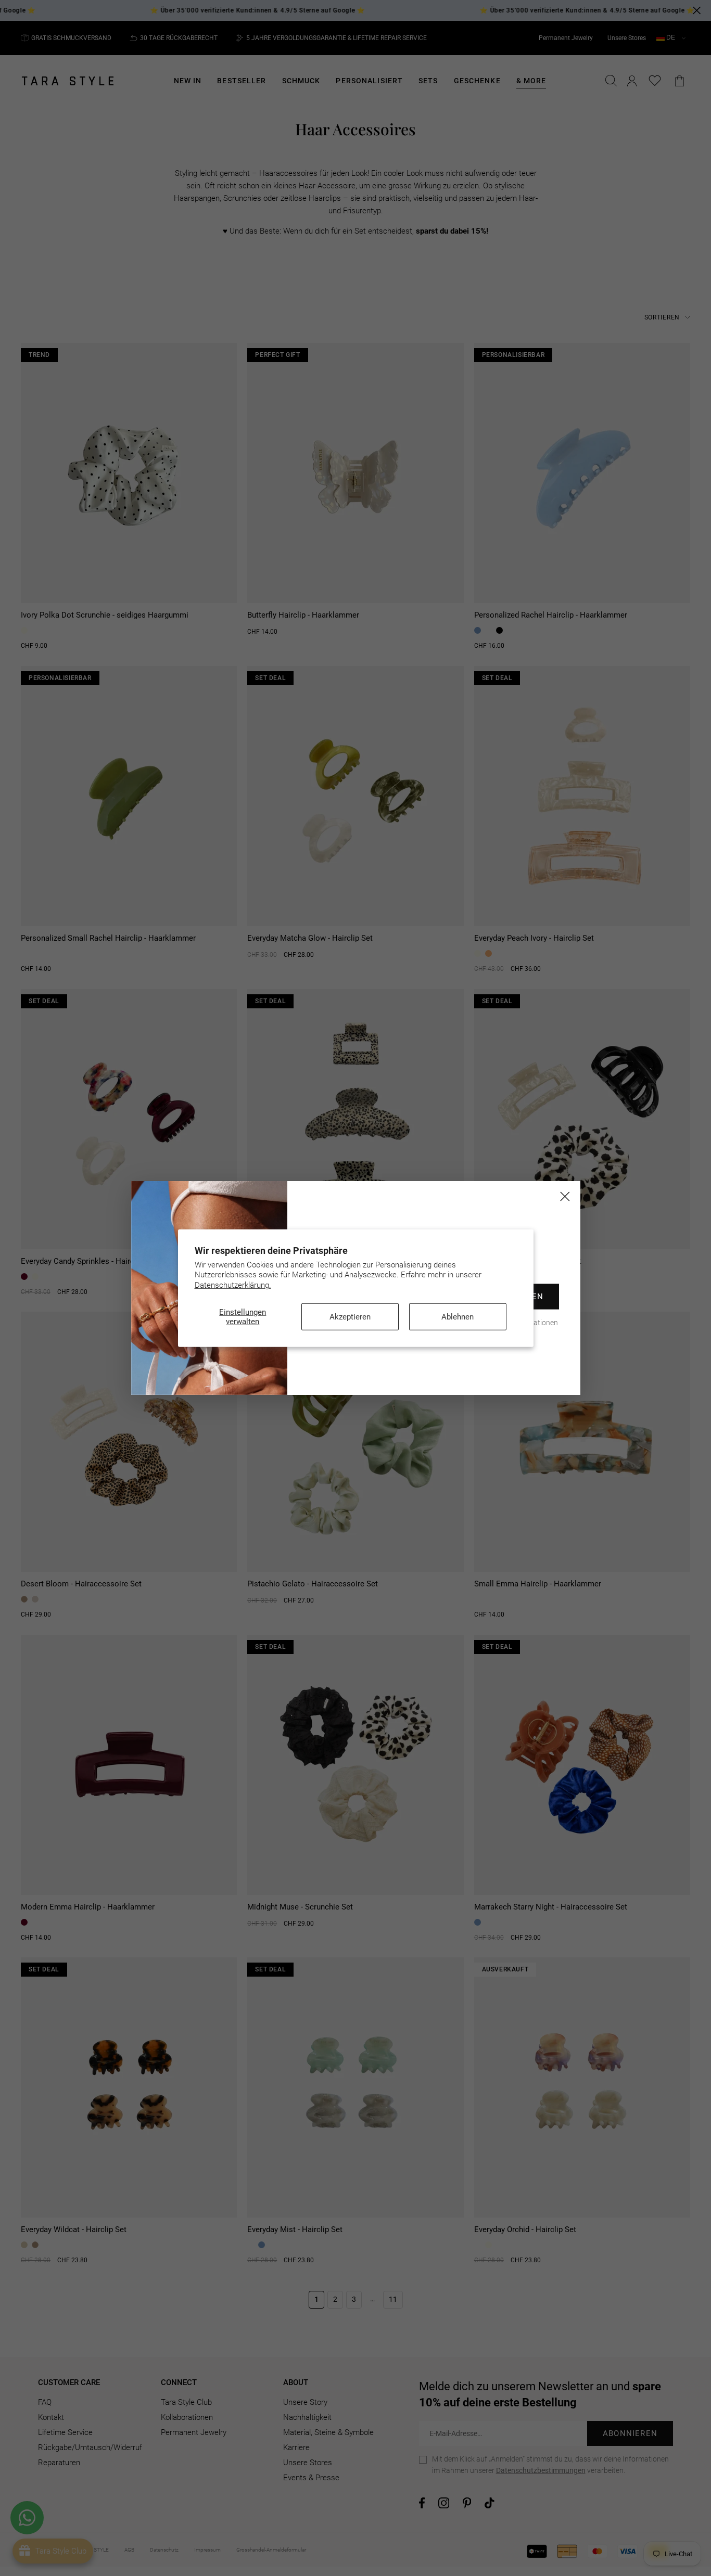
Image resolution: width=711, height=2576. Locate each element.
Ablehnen (458, 1317)
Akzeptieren (350, 1317)
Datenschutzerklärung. (233, 1285)
